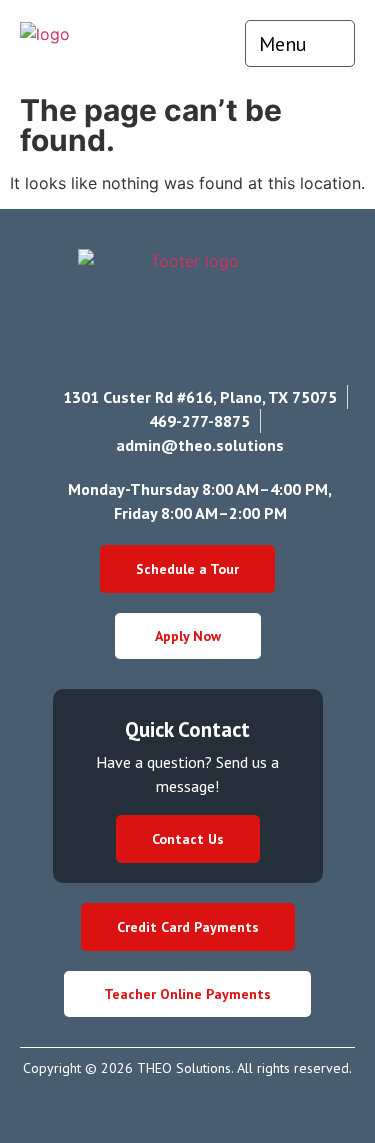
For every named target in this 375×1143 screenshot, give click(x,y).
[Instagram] (168, 348)
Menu (283, 44)
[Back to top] (315, 1077)
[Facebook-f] (207, 348)
